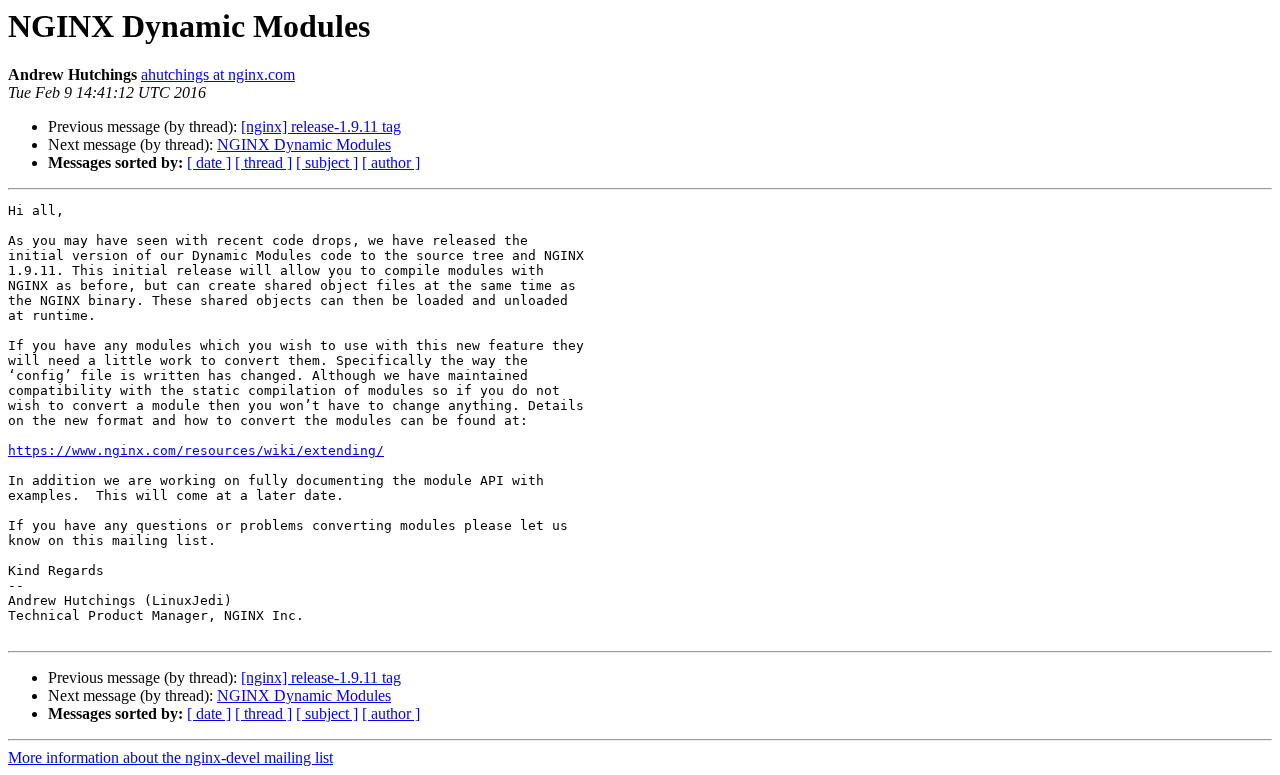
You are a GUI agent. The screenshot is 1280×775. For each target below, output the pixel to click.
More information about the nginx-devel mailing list (170, 757)
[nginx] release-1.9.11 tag (321, 126)
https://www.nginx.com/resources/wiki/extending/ (196, 450)
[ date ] (209, 162)
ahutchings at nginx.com (218, 74)
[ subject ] (327, 162)
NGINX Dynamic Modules (304, 144)
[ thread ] (263, 162)
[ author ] (391, 162)
